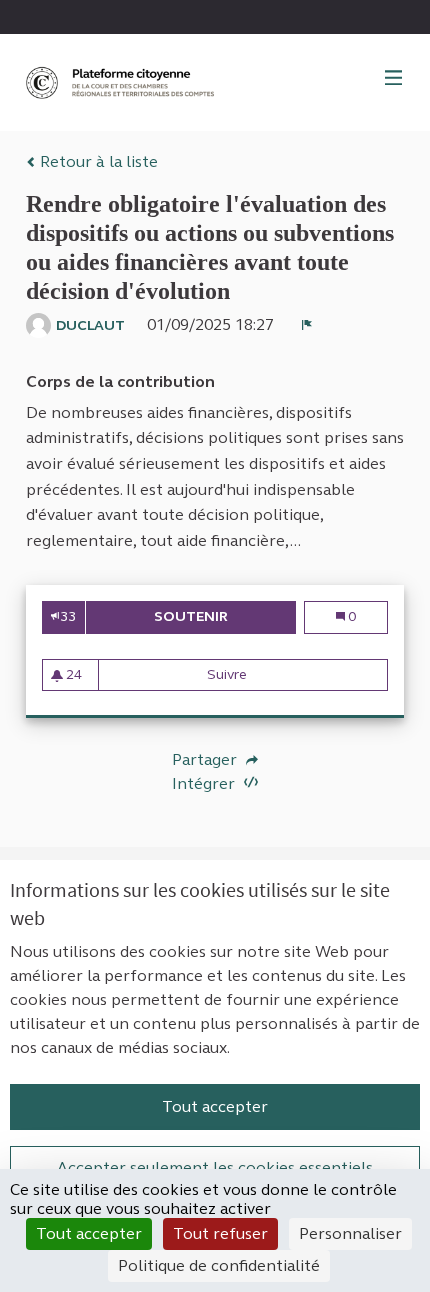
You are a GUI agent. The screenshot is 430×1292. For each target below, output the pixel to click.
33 (68, 616)
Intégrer (205, 783)
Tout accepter (215, 1106)
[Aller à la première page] (122, 82)
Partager (206, 760)
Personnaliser (350, 1233)
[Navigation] (394, 79)
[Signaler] (307, 325)
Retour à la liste (97, 161)
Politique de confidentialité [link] (219, 1265)
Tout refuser (220, 1233)
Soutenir (225, 616)
